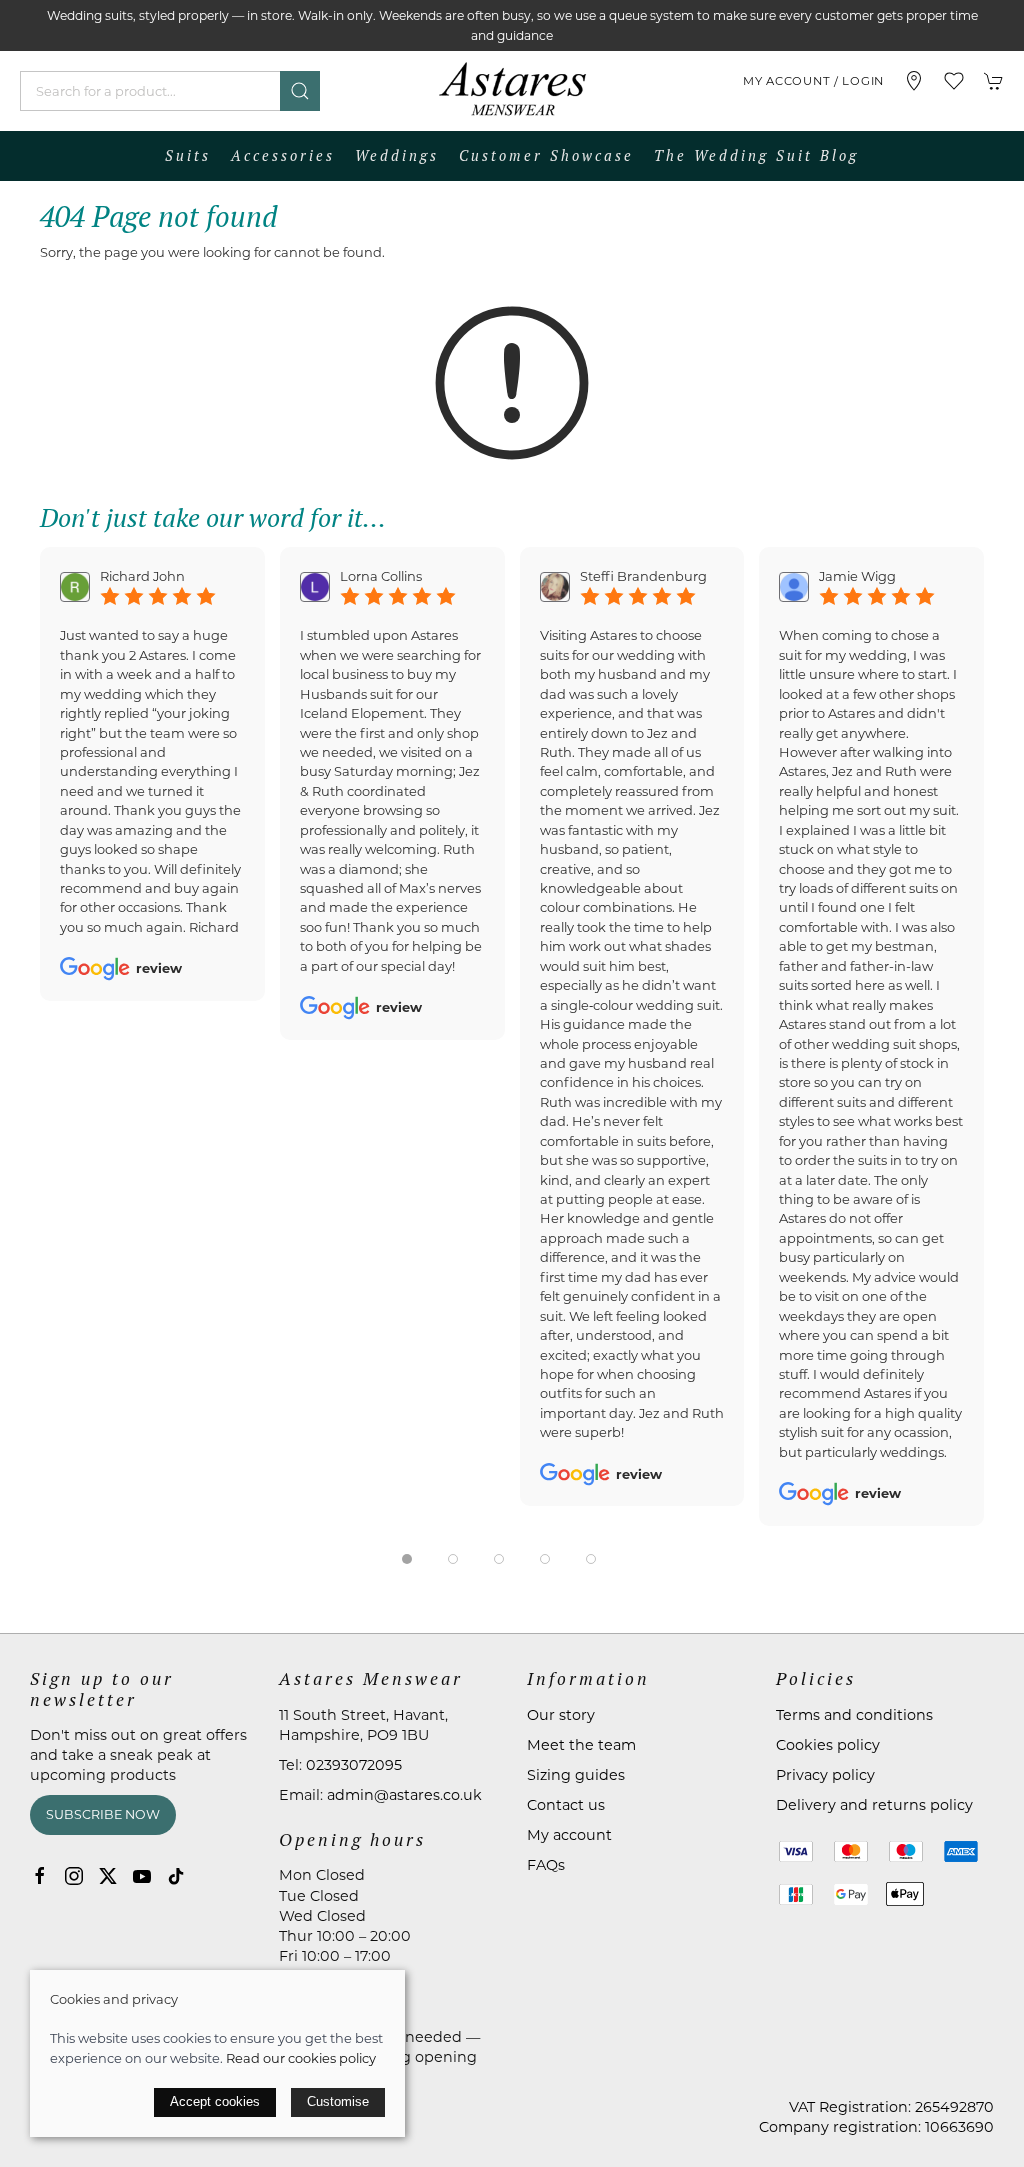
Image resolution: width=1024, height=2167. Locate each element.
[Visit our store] (914, 81)
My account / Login (813, 81)
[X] (108, 1876)
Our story (561, 1715)
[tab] (407, 1559)
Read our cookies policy (301, 2058)
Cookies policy (828, 1745)
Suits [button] (188, 155)
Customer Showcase (546, 155)
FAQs (546, 1865)
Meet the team (581, 1745)
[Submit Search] (300, 91)
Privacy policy (825, 1775)
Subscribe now (103, 1814)
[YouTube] (142, 1876)
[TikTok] (176, 1876)
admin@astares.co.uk (404, 1795)
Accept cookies (215, 2101)
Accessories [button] (283, 155)
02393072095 (354, 1765)
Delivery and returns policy (874, 1805)
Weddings (397, 155)
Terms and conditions (854, 1715)
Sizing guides (576, 1775)
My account (569, 1835)
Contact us (566, 1805)
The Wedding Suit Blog (756, 155)
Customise (338, 2101)
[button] (954, 81)
